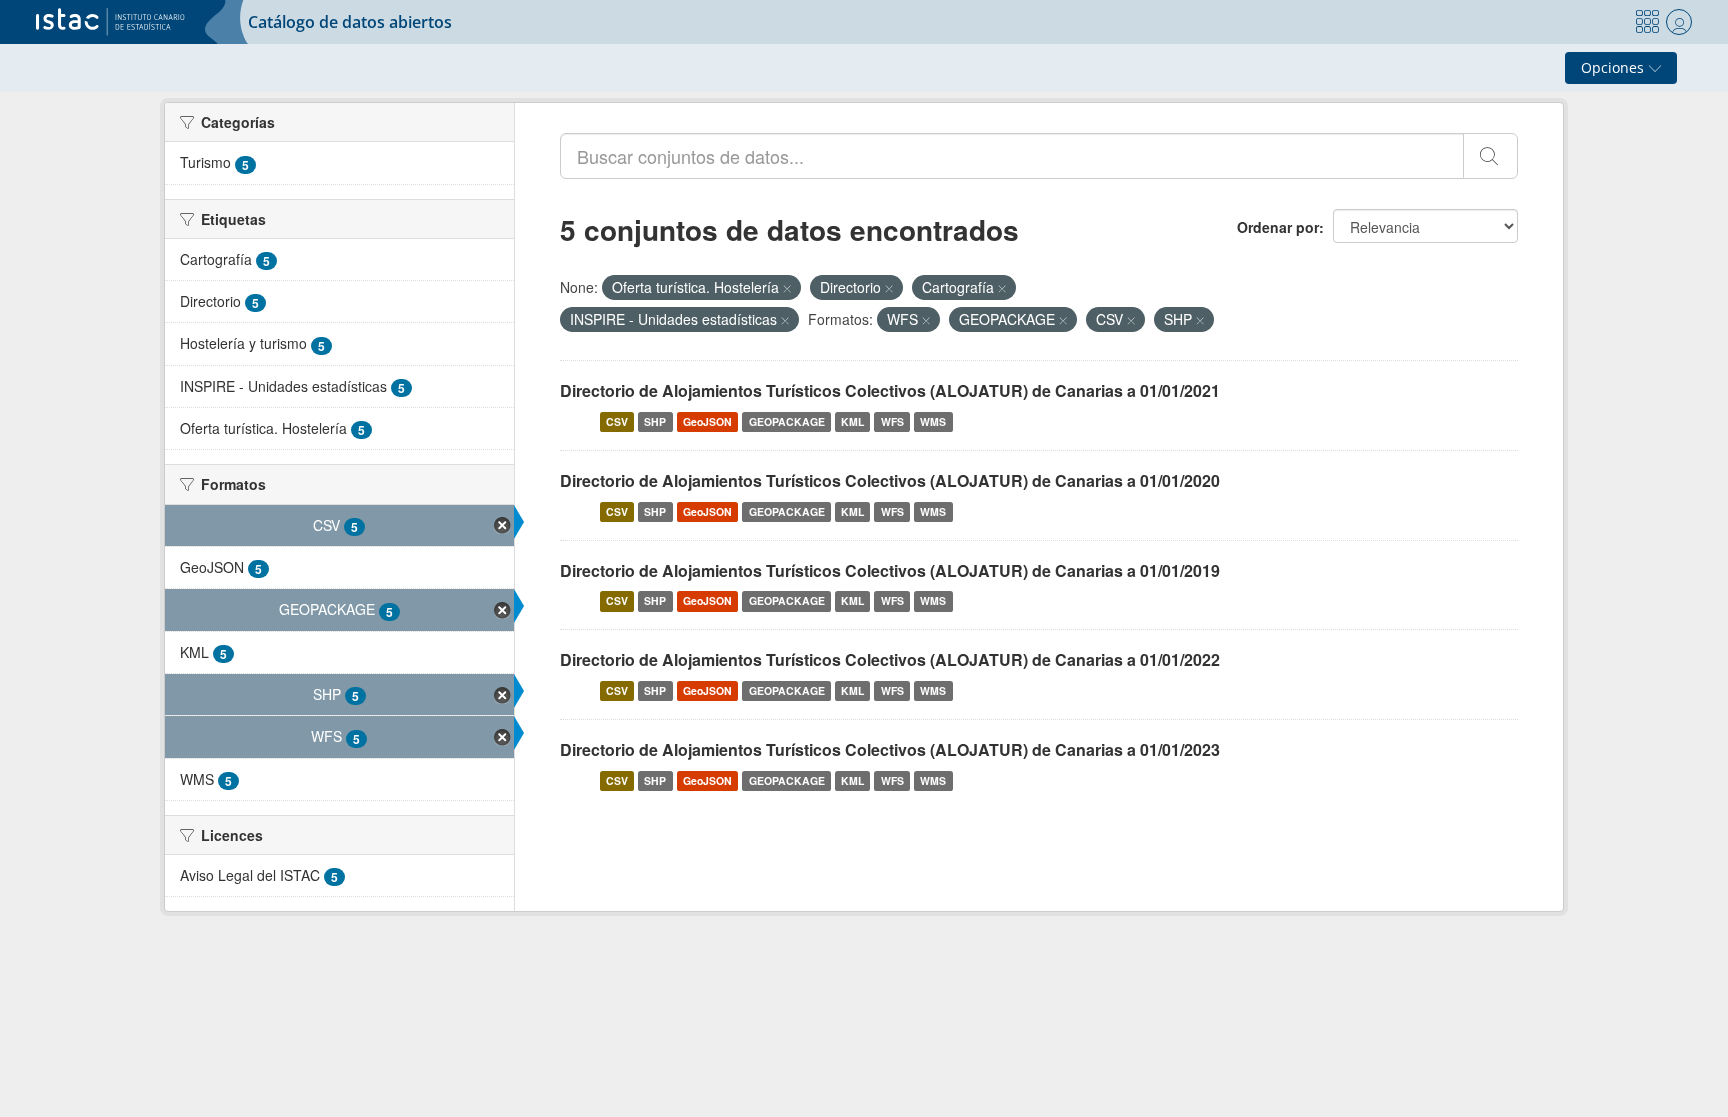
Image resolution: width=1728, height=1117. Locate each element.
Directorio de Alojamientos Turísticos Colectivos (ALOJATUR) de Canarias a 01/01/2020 (890, 480)
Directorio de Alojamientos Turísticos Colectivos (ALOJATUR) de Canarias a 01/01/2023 (890, 749)
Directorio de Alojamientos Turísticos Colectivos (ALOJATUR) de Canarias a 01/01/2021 (890, 390)
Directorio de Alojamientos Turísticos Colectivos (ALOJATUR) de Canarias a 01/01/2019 (890, 570)
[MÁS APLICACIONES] (1647, 22)
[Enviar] (1490, 156)
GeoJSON (707, 421)
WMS (933, 421)
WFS (892, 421)
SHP (655, 421)
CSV (617, 421)
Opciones (1614, 67)
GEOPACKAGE (787, 421)
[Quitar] (787, 288)
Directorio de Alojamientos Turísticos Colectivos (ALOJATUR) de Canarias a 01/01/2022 (890, 659)
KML (852, 421)
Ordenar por (1278, 227)
